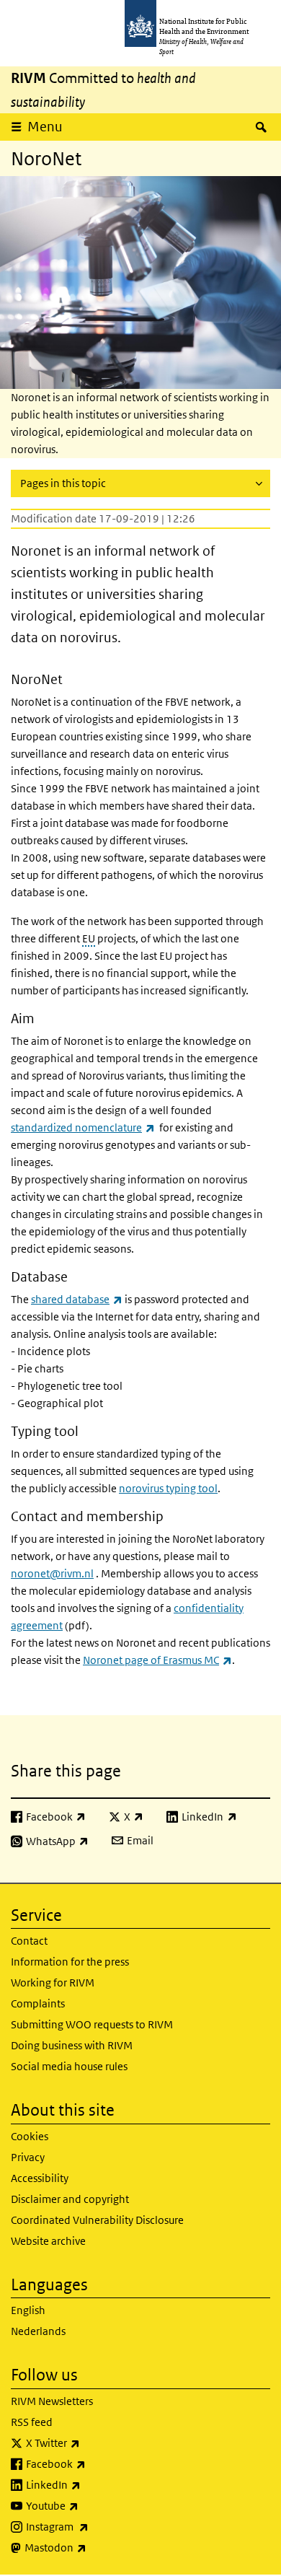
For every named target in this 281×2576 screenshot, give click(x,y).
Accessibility (40, 2178)
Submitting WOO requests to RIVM (92, 2024)
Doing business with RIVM (72, 2045)
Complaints (38, 2003)
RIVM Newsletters (52, 2401)
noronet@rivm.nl (52, 1573)
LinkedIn (91, 2484)
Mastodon (93, 2547)
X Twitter (91, 2443)
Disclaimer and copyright (70, 2199)
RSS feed (32, 2422)
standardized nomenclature (83, 1127)
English (28, 2310)
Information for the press (70, 1962)
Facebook (94, 2463)
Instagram (95, 2526)
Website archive (48, 2241)
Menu (45, 127)
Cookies (30, 2136)
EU (89, 938)
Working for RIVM (53, 1983)
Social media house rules (69, 2066)
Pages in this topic (63, 483)
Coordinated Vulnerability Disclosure (97, 2220)
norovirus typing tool (168, 1488)
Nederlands (38, 2331)
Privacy (28, 2157)
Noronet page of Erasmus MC (157, 1660)
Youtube (90, 2505)
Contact (29, 1941)
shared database (77, 1299)
